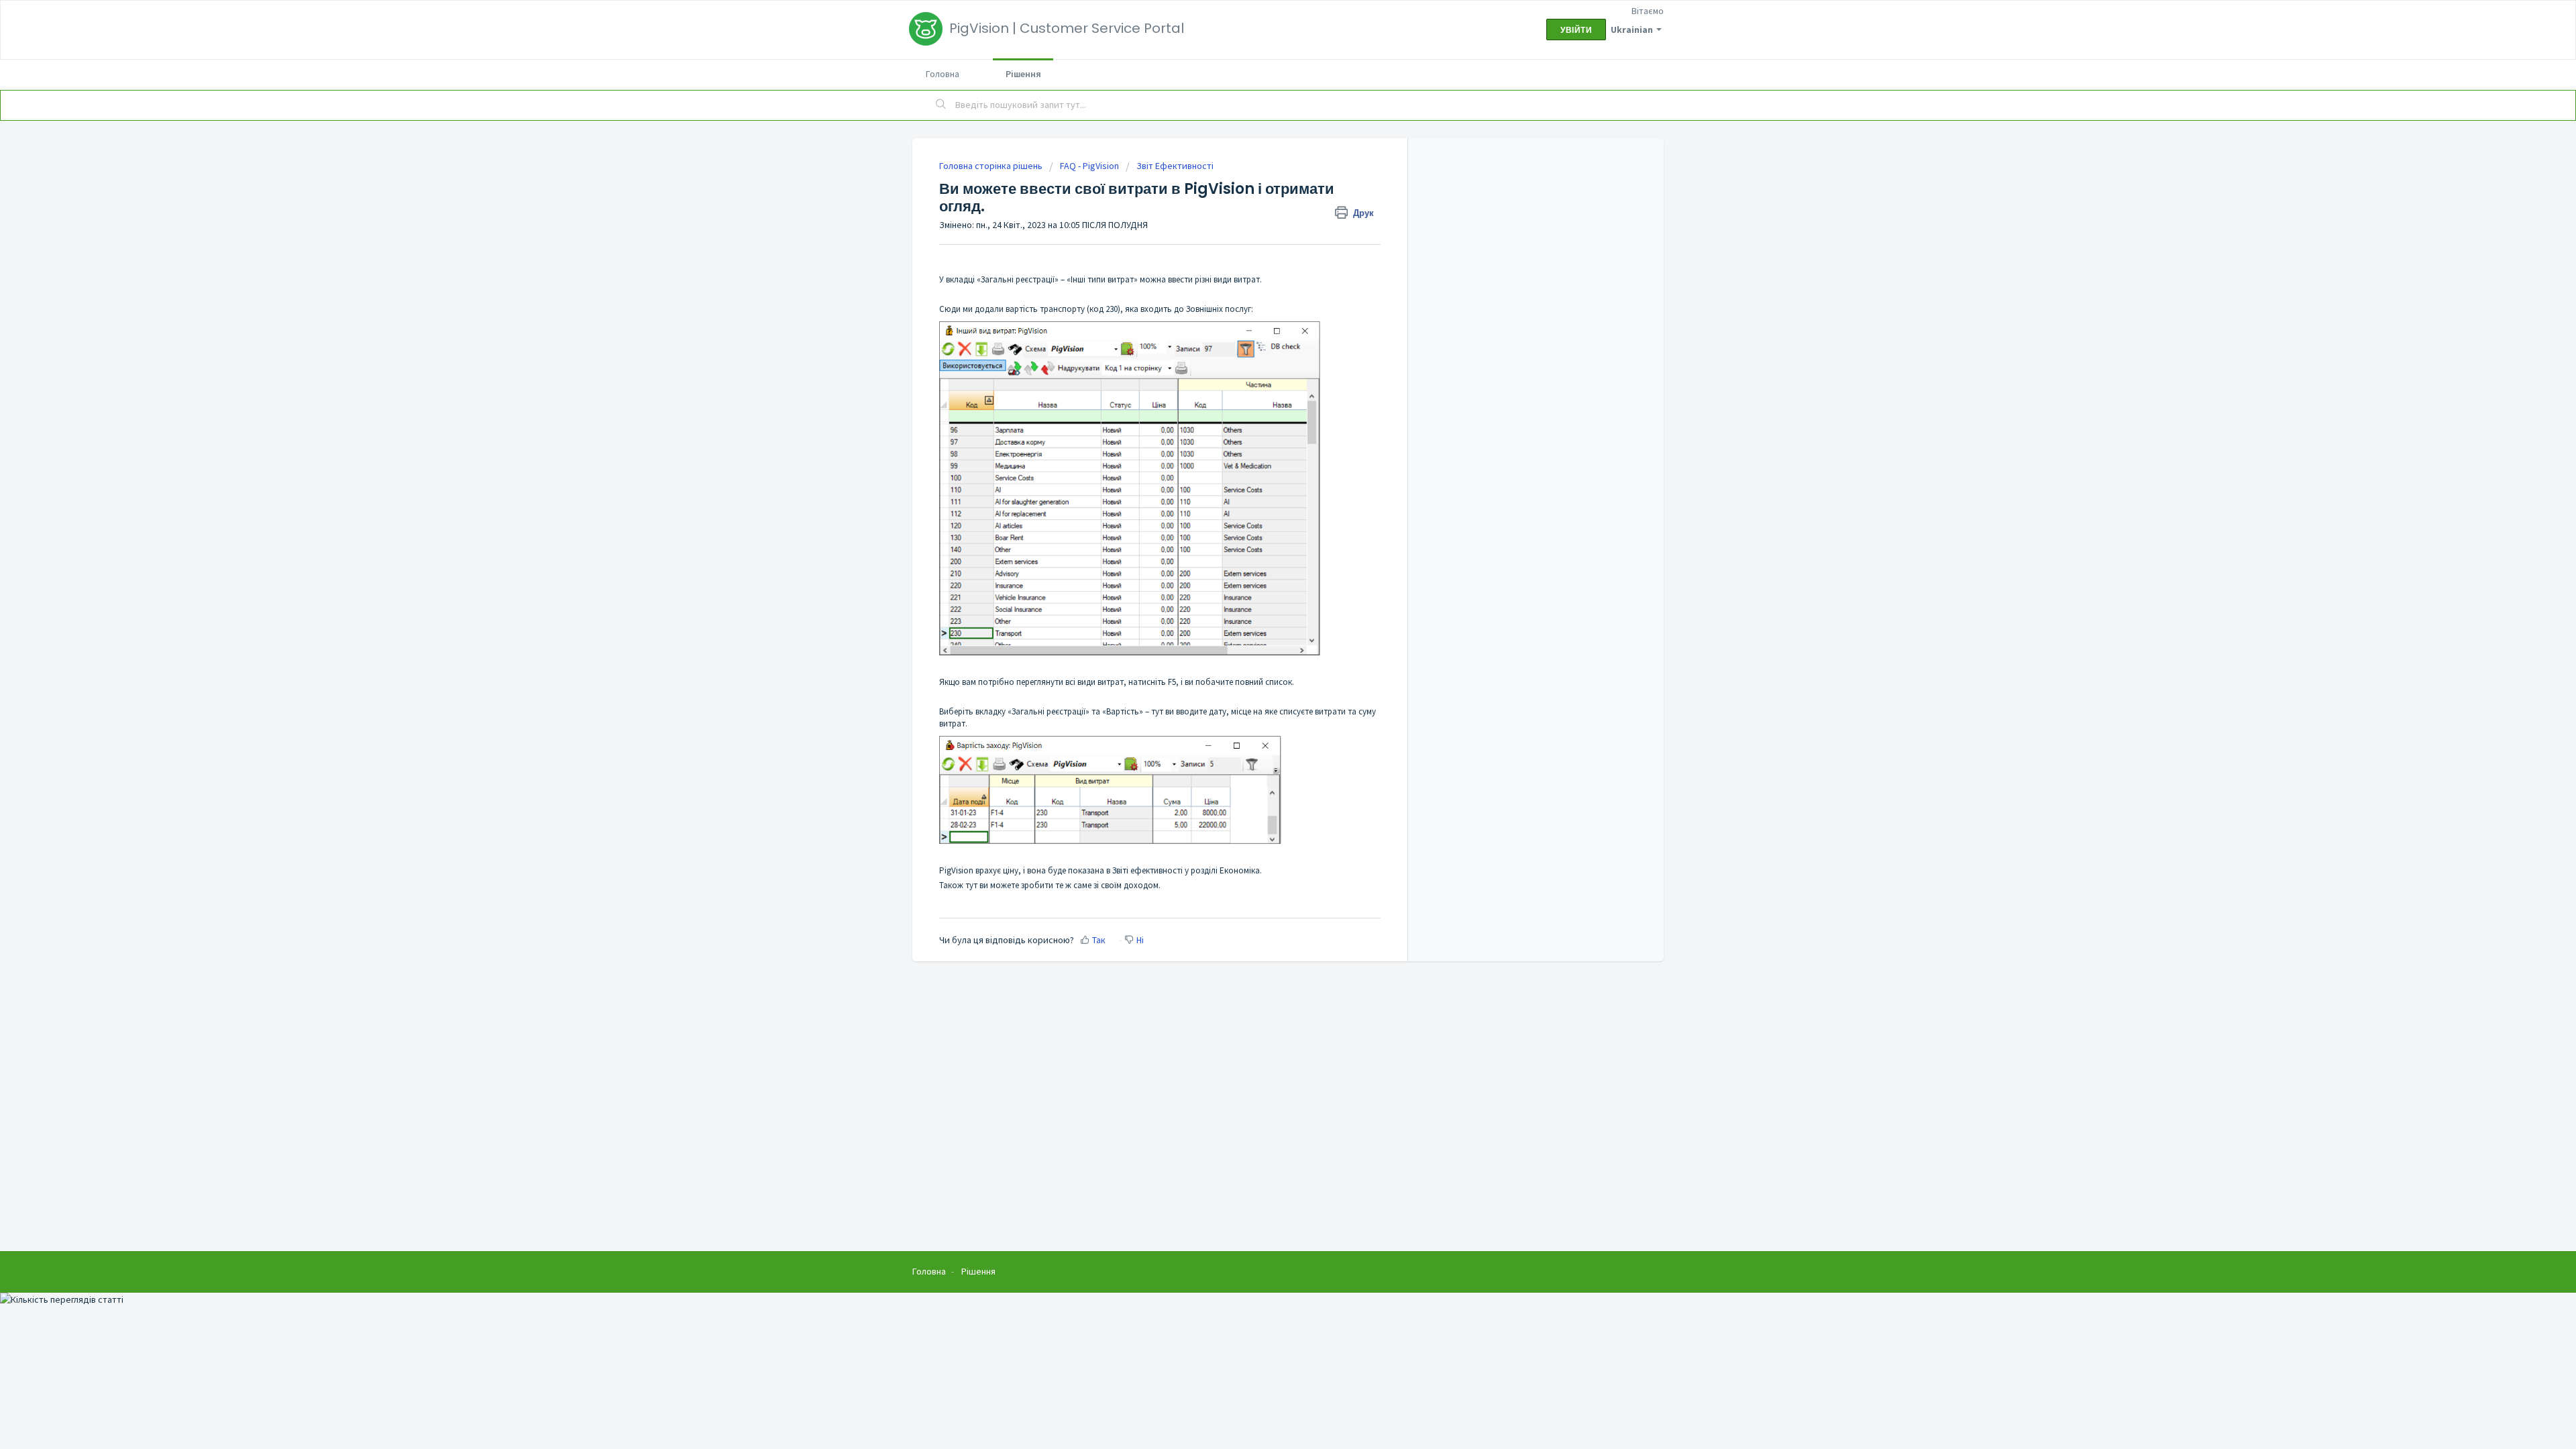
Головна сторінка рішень (992, 166)
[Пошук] (941, 105)
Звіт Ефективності (1175, 166)
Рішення (1023, 74)
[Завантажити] (1263, 562)
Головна (943, 74)
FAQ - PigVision (1089, 166)
